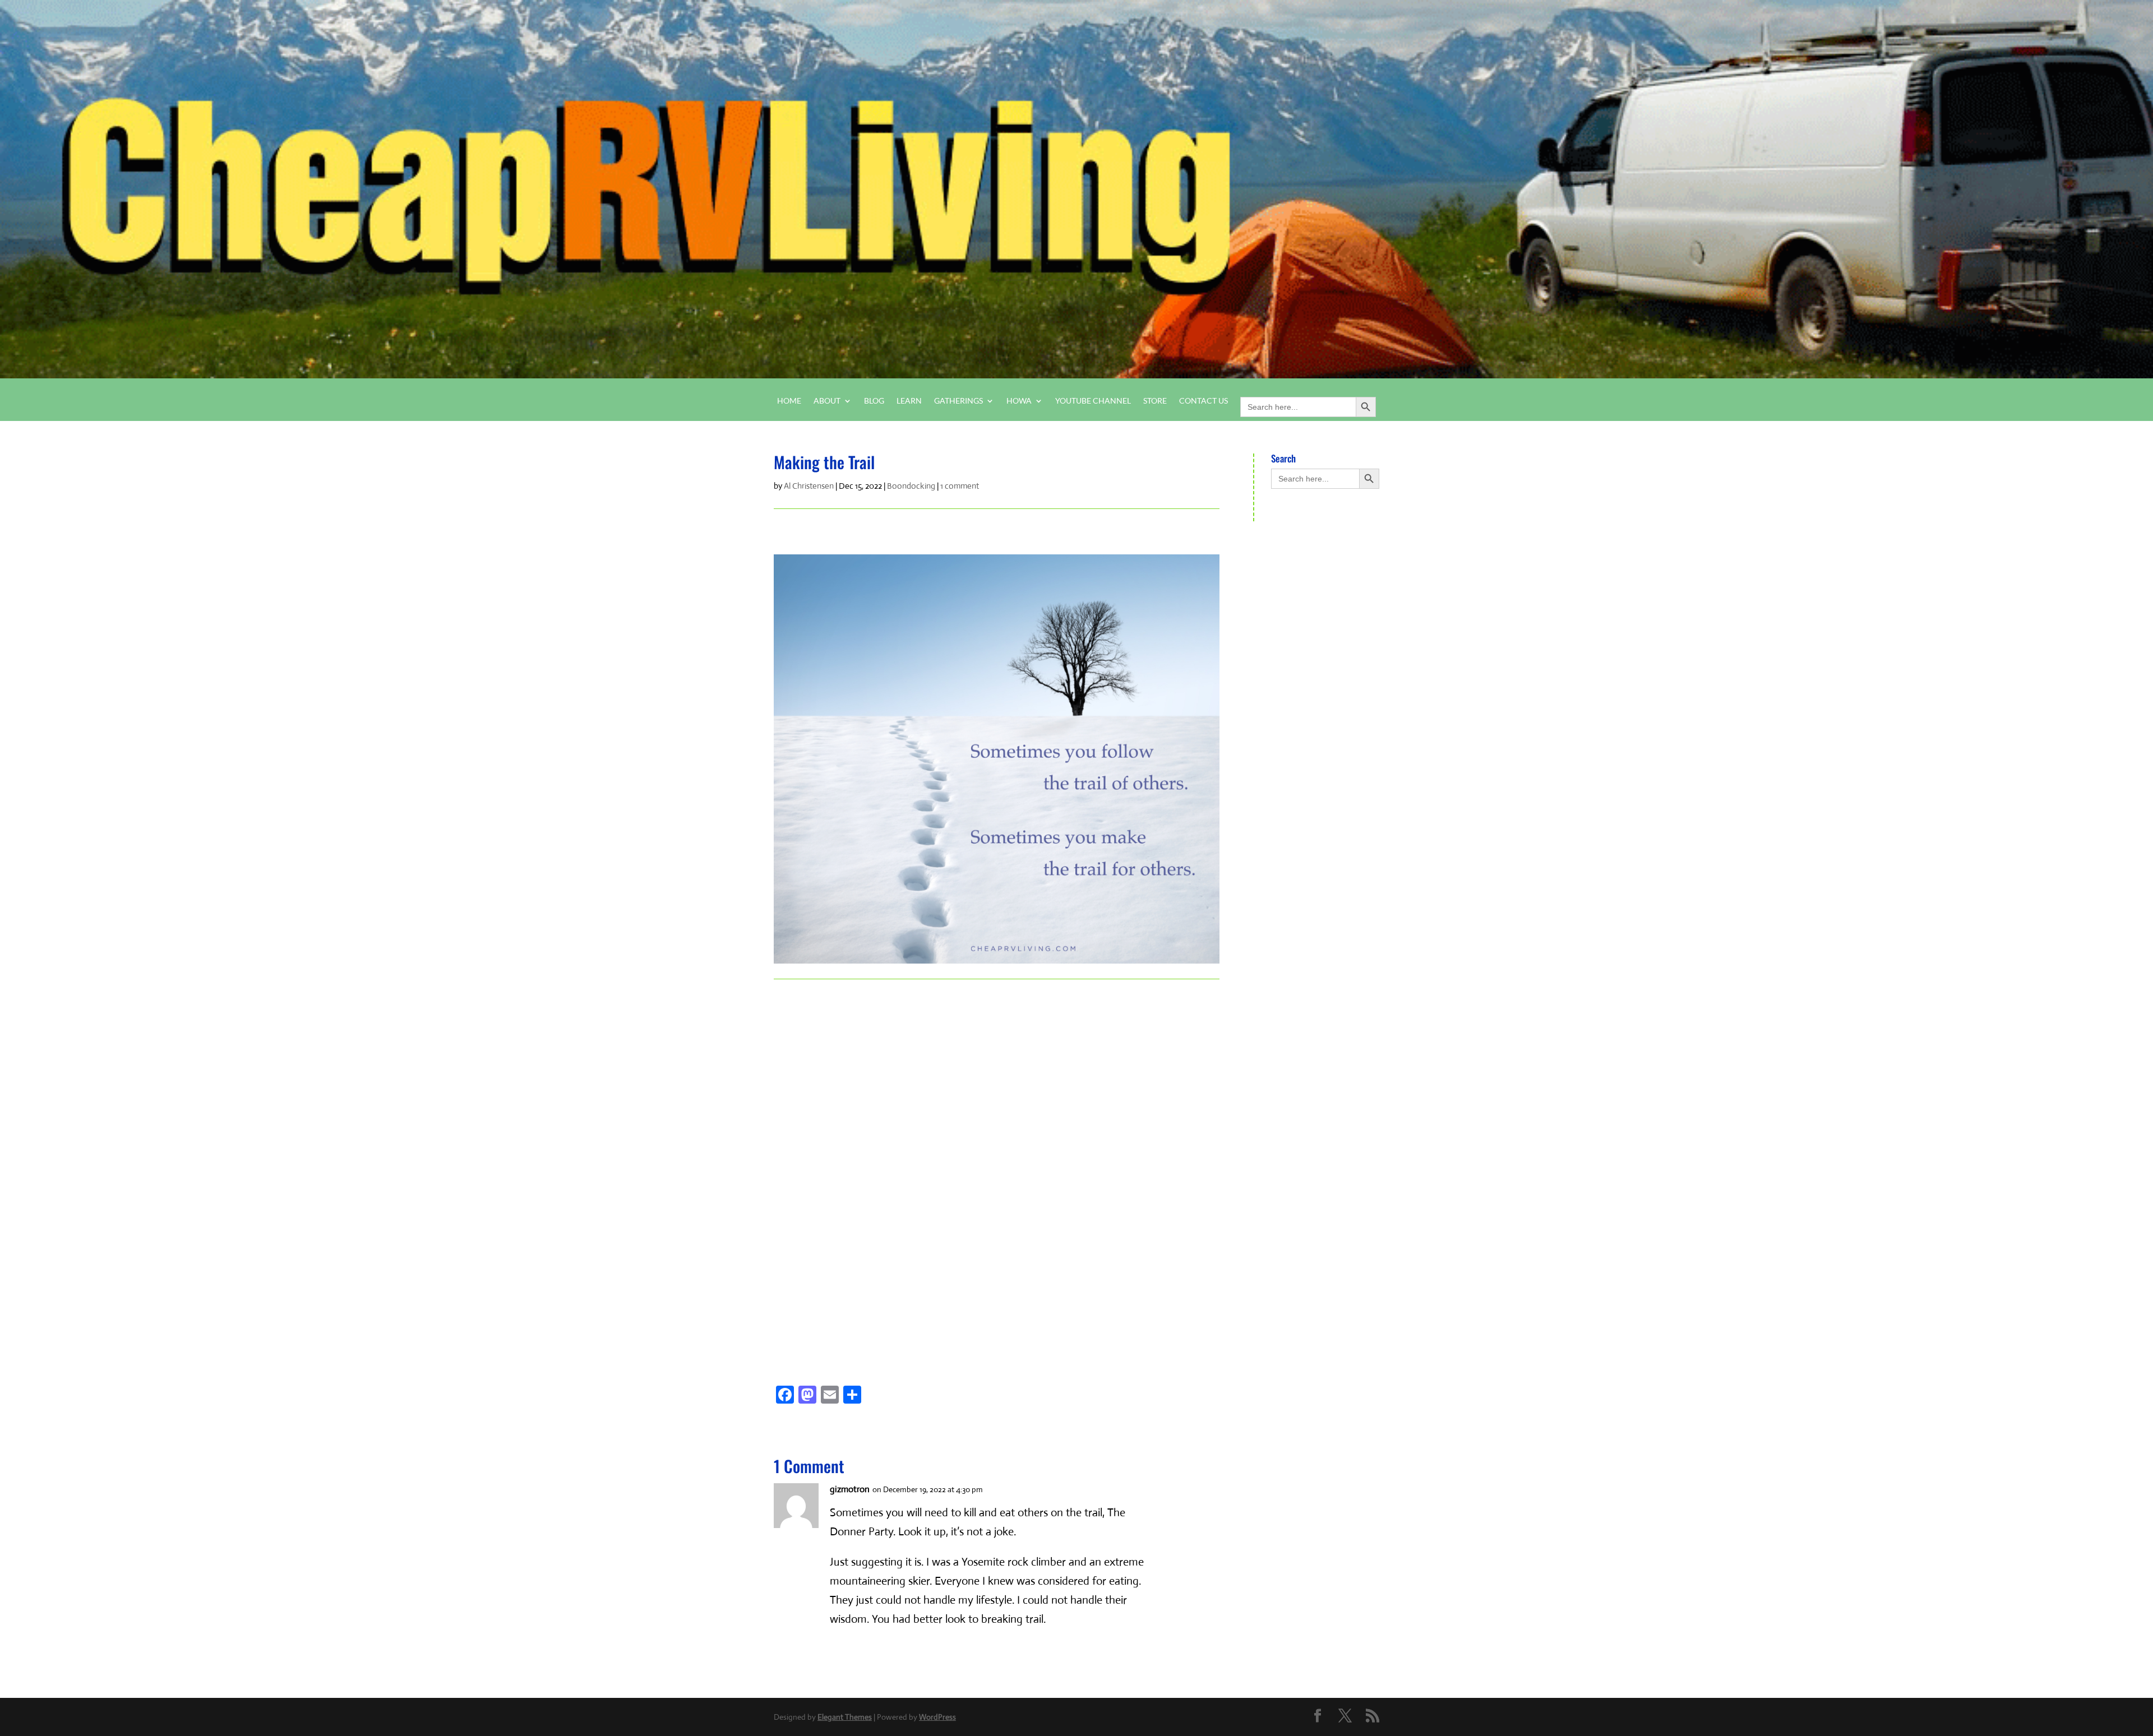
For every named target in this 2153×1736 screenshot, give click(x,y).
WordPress (937, 1717)
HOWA (1019, 401)
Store (1155, 401)
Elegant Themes (845, 1717)
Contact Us (1203, 401)
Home (789, 401)
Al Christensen (809, 486)
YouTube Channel (1093, 401)
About (827, 401)
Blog (874, 401)
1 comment (960, 486)
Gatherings (958, 401)
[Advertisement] (840, 1163)
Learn (909, 401)
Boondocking (911, 486)
